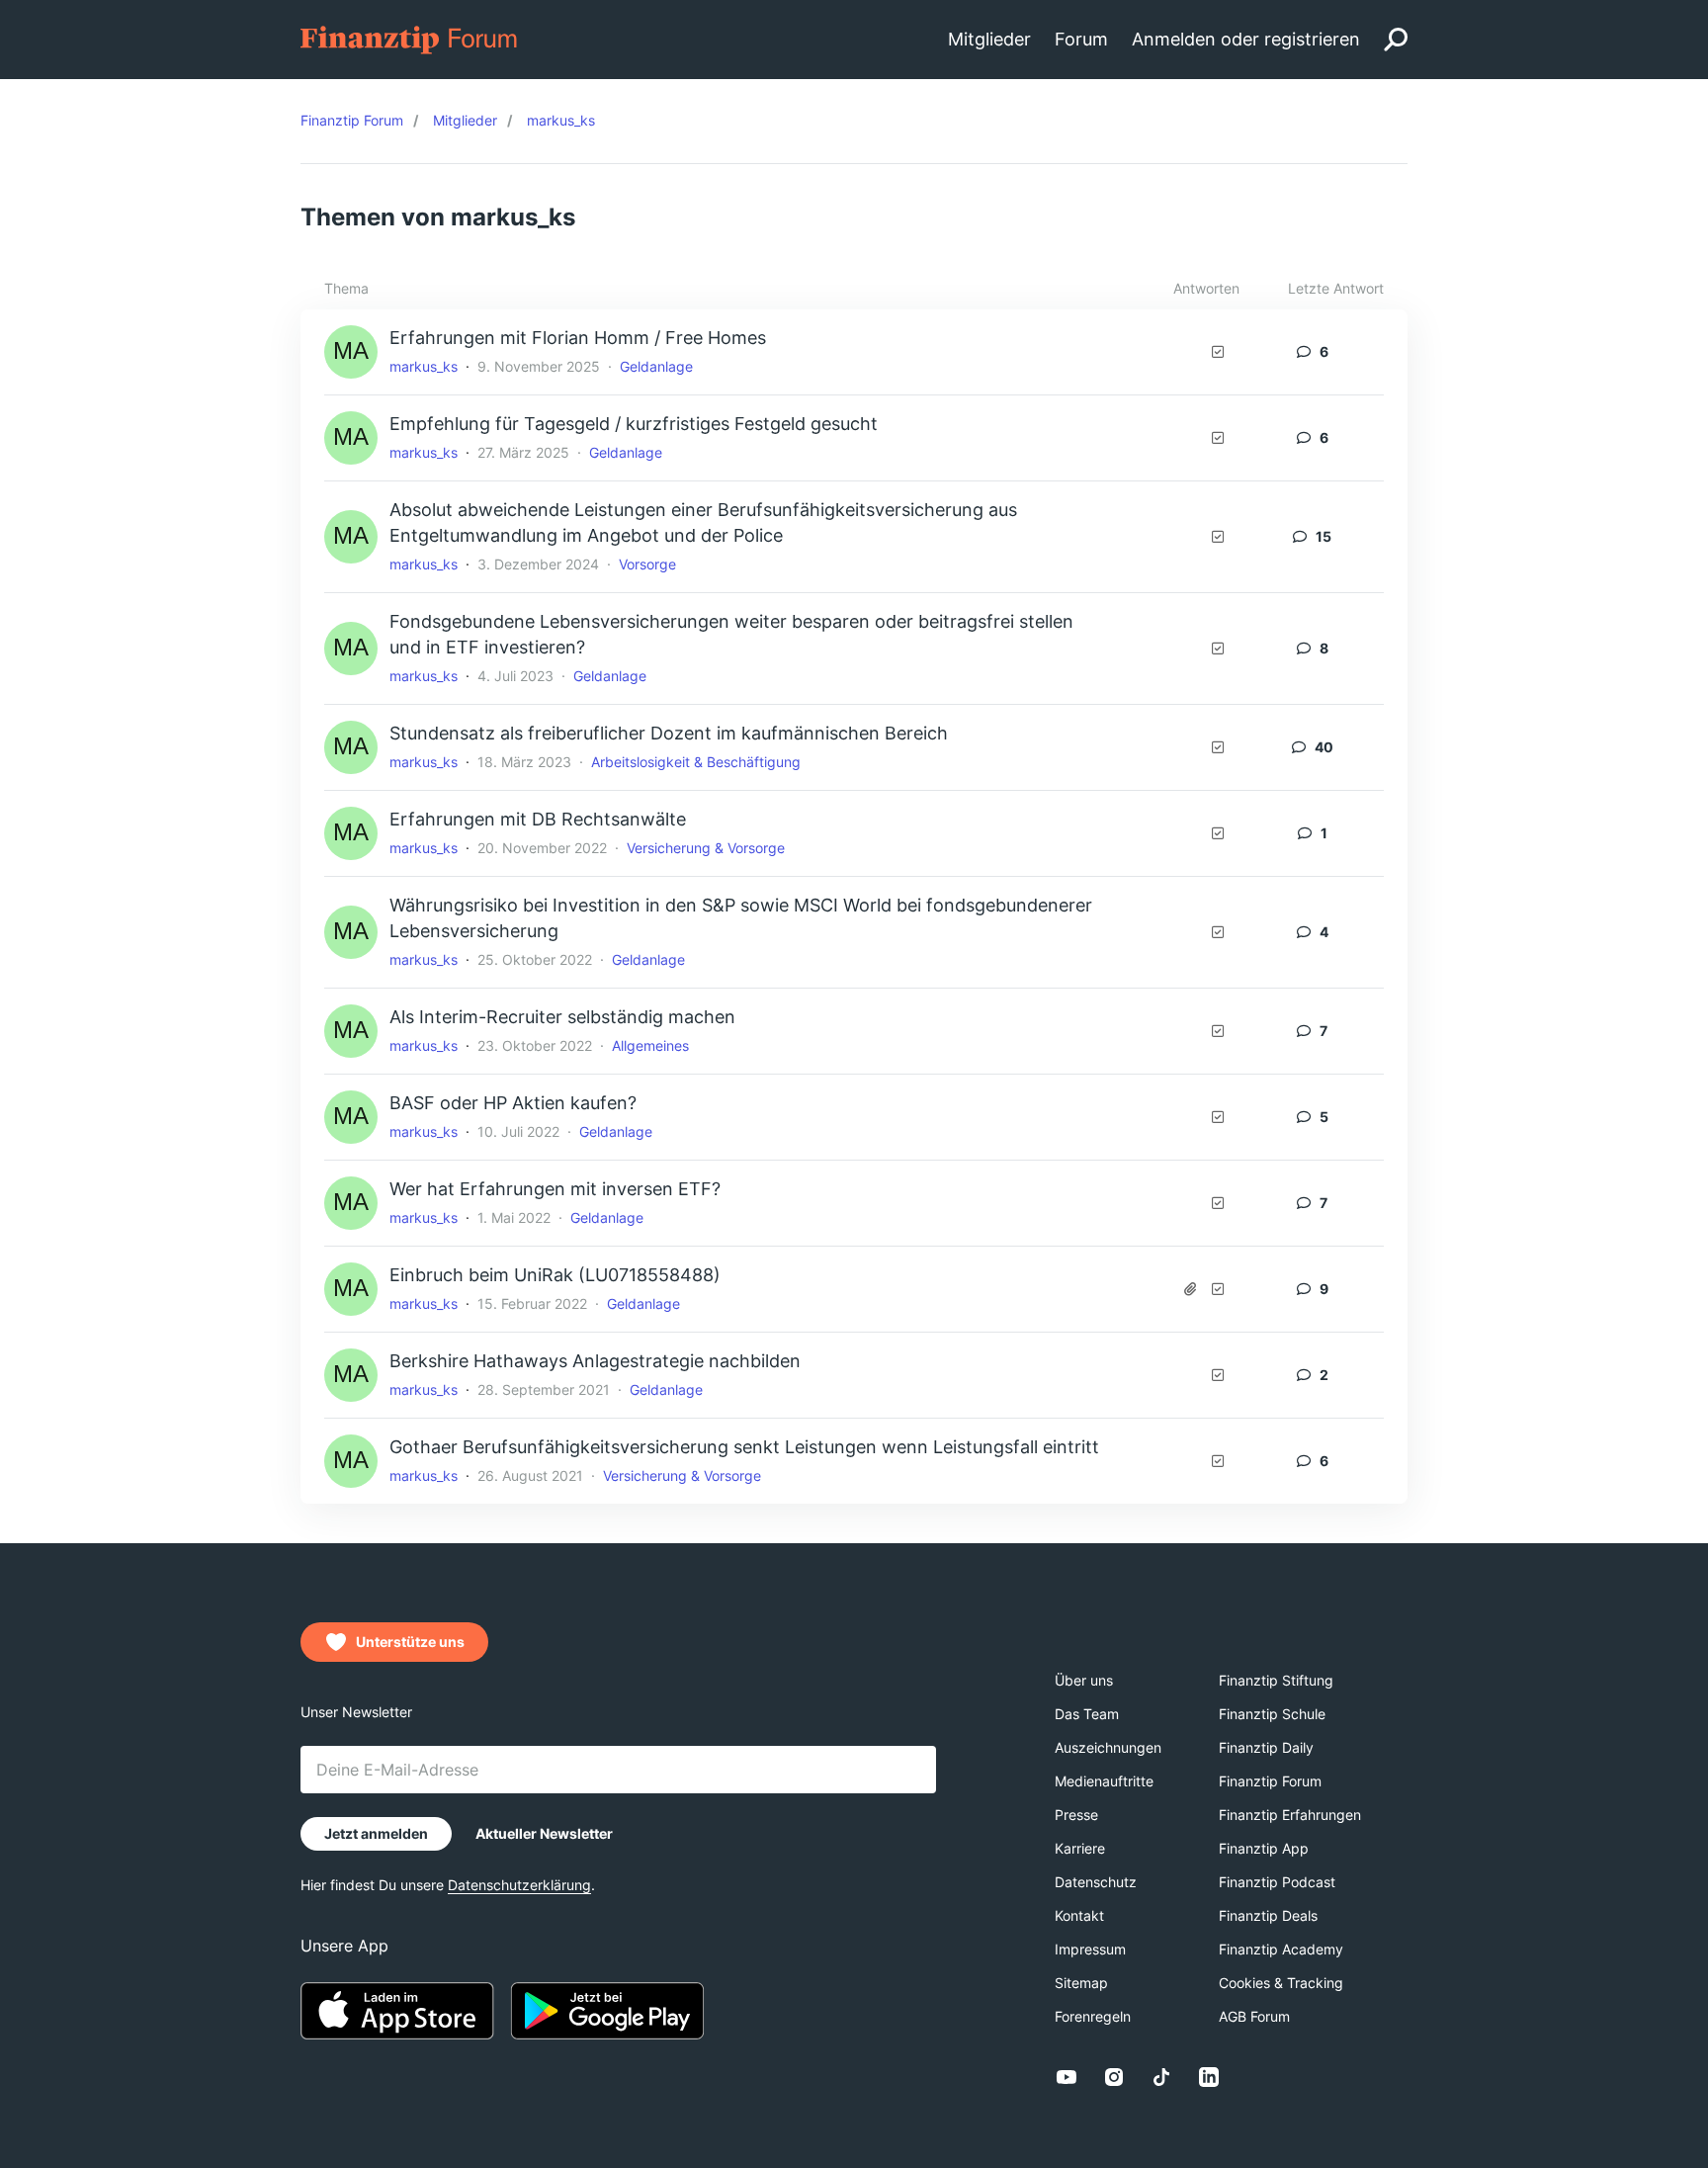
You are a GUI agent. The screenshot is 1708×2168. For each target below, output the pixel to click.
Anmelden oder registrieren (1246, 39)
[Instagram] (1114, 2077)
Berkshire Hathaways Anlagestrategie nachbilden (595, 1361)
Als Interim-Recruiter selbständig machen (562, 1017)
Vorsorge (647, 564)
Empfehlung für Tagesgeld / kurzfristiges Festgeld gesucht (634, 424)
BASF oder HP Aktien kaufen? (513, 1103)
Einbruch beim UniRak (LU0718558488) (555, 1275)
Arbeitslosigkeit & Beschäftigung (696, 762)
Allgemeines (650, 1045)
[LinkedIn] (1209, 2077)
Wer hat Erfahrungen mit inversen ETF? (555, 1189)
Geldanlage (656, 366)
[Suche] (1396, 40)
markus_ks (424, 366)
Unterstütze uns (410, 1642)
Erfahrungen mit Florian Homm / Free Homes (578, 338)
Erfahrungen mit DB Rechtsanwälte (538, 819)
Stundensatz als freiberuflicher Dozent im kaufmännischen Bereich (669, 733)
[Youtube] (1067, 2077)
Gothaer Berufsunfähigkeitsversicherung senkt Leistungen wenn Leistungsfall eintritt (744, 1447)
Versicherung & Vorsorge (706, 848)
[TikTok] (1161, 2077)
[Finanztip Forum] (410, 38)
